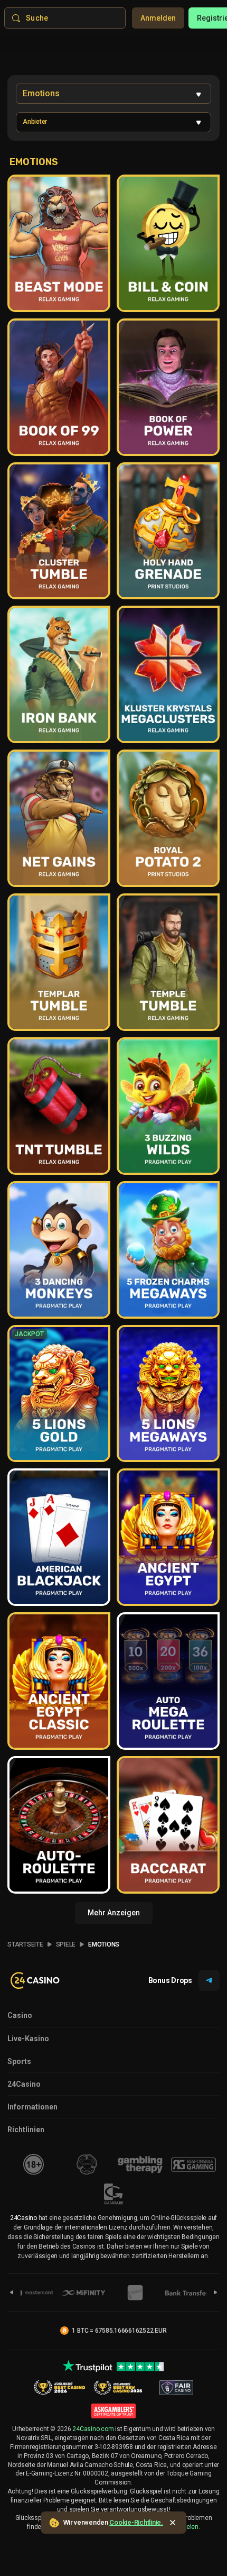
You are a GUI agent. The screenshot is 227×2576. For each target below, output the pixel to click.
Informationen (32, 2107)
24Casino (24, 2084)
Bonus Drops (170, 1980)
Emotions (104, 1944)
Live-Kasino (28, 2039)
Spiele (66, 1944)
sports (19, 2061)
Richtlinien (26, 2130)
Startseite (25, 1944)
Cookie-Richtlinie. (136, 2522)
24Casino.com (93, 2429)
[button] (113, 122)
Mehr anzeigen (114, 1913)
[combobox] (113, 94)
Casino (20, 2015)
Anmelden (158, 18)
